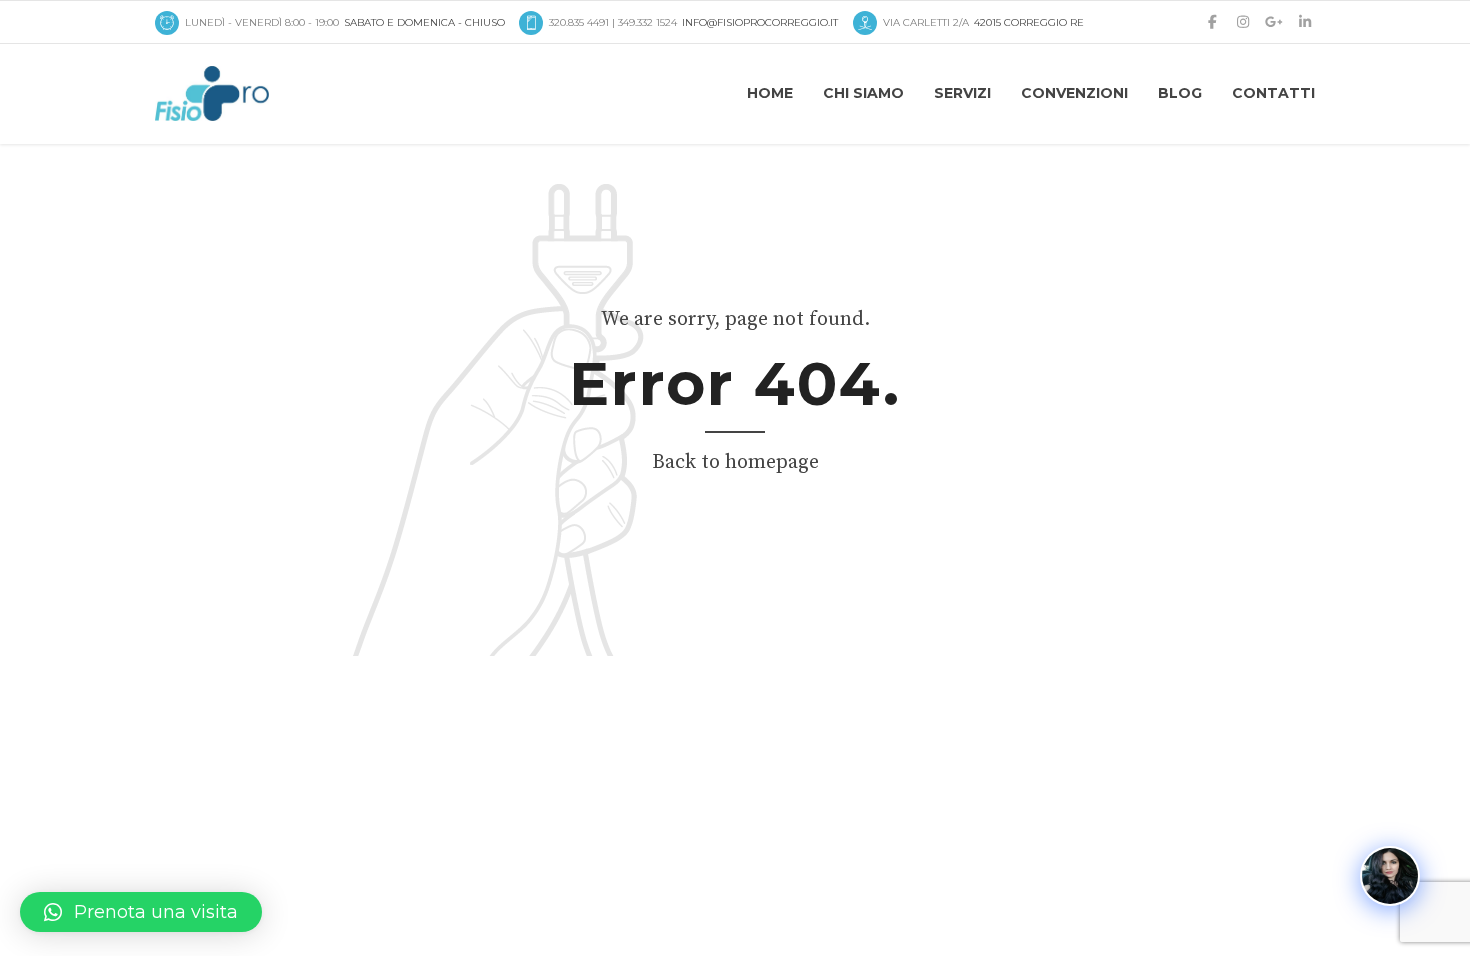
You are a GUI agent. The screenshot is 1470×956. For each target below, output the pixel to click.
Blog (1180, 93)
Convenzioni (1074, 93)
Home (770, 93)
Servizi (962, 93)
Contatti (1273, 93)
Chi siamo (863, 93)
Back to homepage (735, 462)
